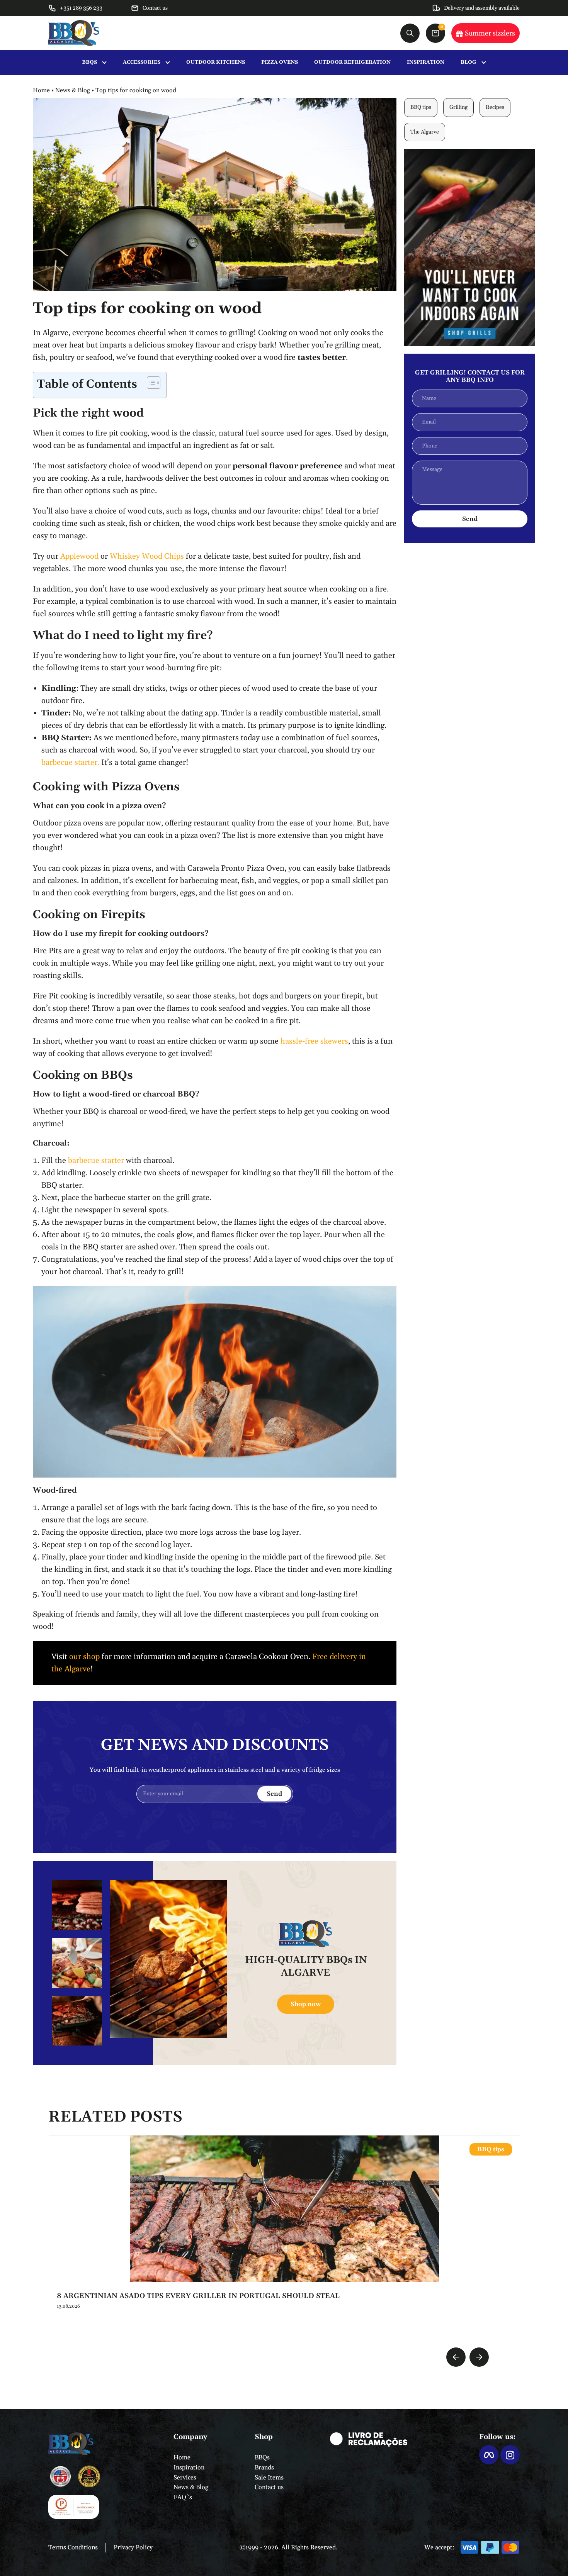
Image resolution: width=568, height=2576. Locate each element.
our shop (84, 1657)
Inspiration (189, 2468)
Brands (264, 2468)
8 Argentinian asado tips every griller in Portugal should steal (198, 2296)
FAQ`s (183, 2497)
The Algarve (425, 132)
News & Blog (73, 90)
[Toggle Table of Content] (150, 383)
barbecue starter (96, 1161)
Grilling (458, 107)
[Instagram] (510, 2455)
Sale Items (269, 2478)
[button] (456, 2357)
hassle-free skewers (314, 1041)
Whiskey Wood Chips (147, 556)
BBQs (262, 2457)
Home (41, 90)
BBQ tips (421, 107)
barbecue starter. (70, 763)
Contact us (269, 2487)
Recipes (495, 107)
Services (185, 2478)
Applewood (79, 556)
